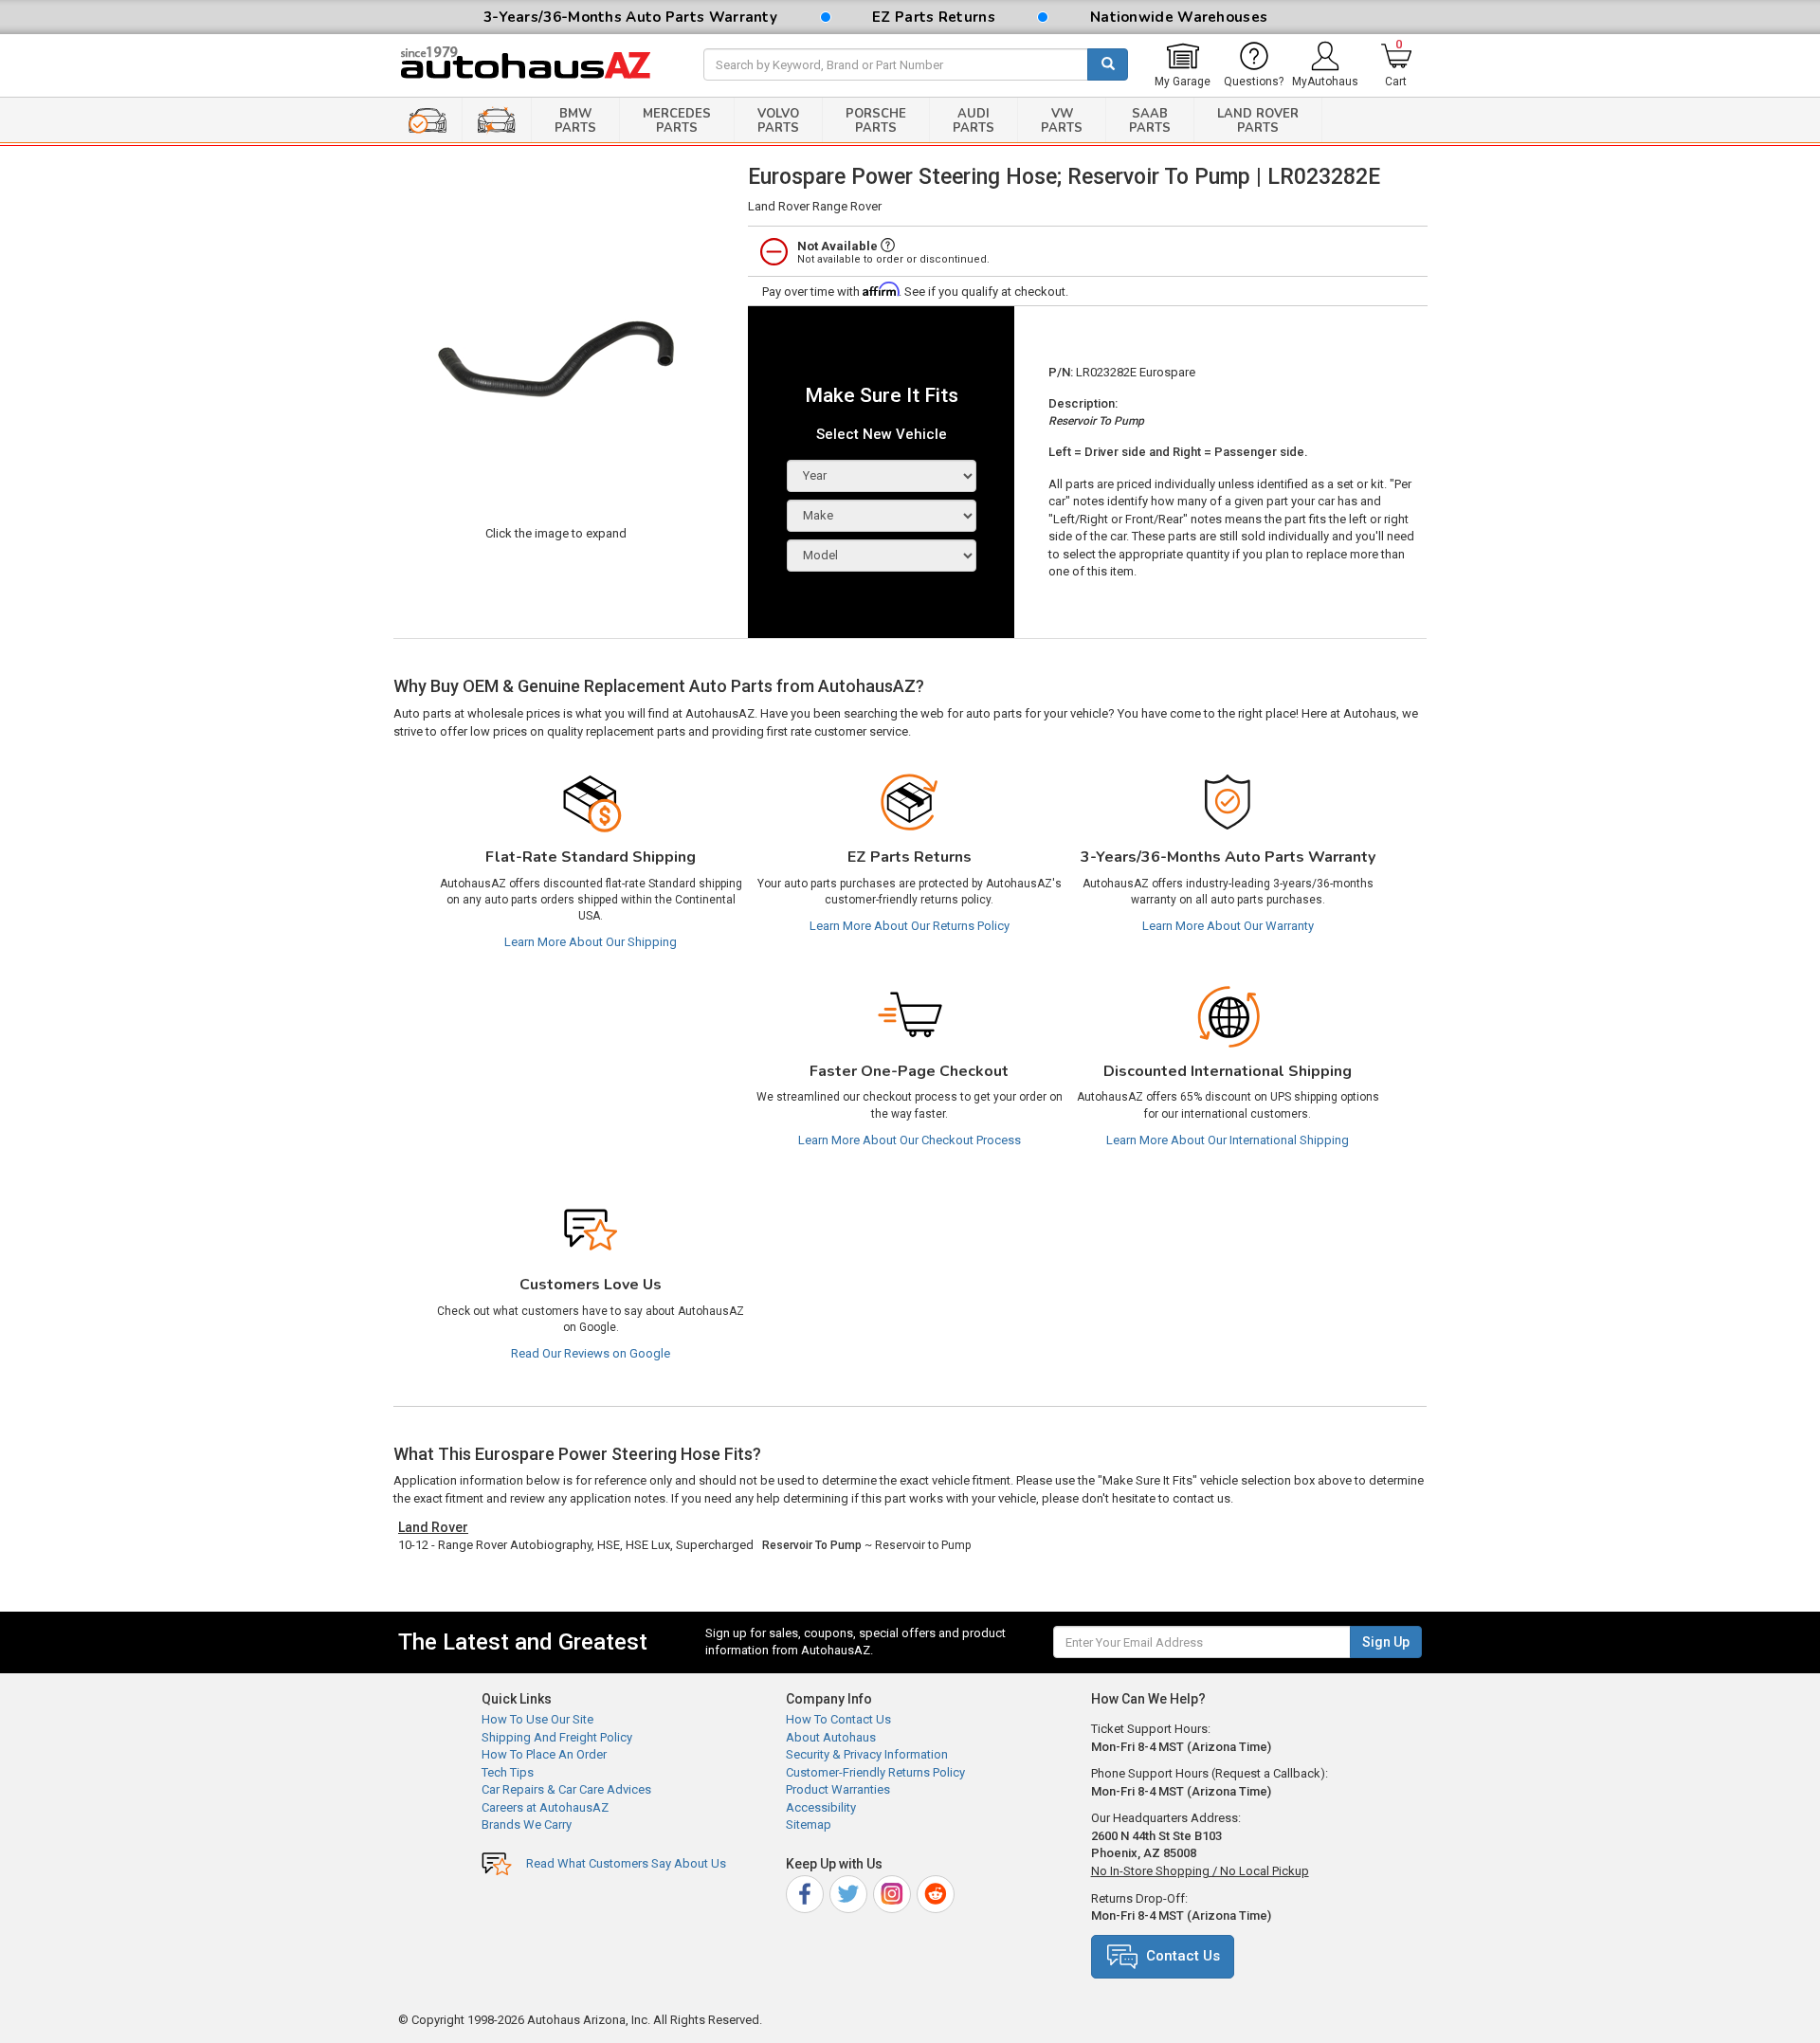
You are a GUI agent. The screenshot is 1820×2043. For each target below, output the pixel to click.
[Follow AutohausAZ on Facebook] (806, 1891)
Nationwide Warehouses (1179, 17)
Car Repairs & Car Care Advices (566, 1789)
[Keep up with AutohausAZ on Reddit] (937, 1891)
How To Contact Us (838, 1719)
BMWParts (575, 121)
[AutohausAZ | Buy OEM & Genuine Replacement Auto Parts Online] (537, 65)
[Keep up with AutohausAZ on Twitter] (850, 1891)
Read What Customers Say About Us (626, 1863)
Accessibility (821, 1807)
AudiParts (974, 121)
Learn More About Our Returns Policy (910, 926)
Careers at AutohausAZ (545, 1807)
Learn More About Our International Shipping (1228, 1140)
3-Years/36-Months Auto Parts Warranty (630, 17)
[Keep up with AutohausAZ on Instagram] (893, 1891)
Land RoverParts (1258, 121)
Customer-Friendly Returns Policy (875, 1772)
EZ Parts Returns (934, 17)
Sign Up (1386, 1642)
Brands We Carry (527, 1824)
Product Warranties (838, 1789)
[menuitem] (1183, 65)
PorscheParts (876, 121)
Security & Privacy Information (867, 1754)
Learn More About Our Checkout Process (910, 1140)
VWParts (1062, 121)
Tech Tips (508, 1772)
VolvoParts (778, 121)
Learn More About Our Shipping (591, 942)
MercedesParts (677, 121)
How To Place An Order (544, 1754)
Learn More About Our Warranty (1228, 926)
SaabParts (1150, 121)
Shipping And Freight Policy (557, 1737)
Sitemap (809, 1824)
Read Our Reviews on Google (591, 1353)
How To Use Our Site (537, 1719)
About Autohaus (831, 1737)
